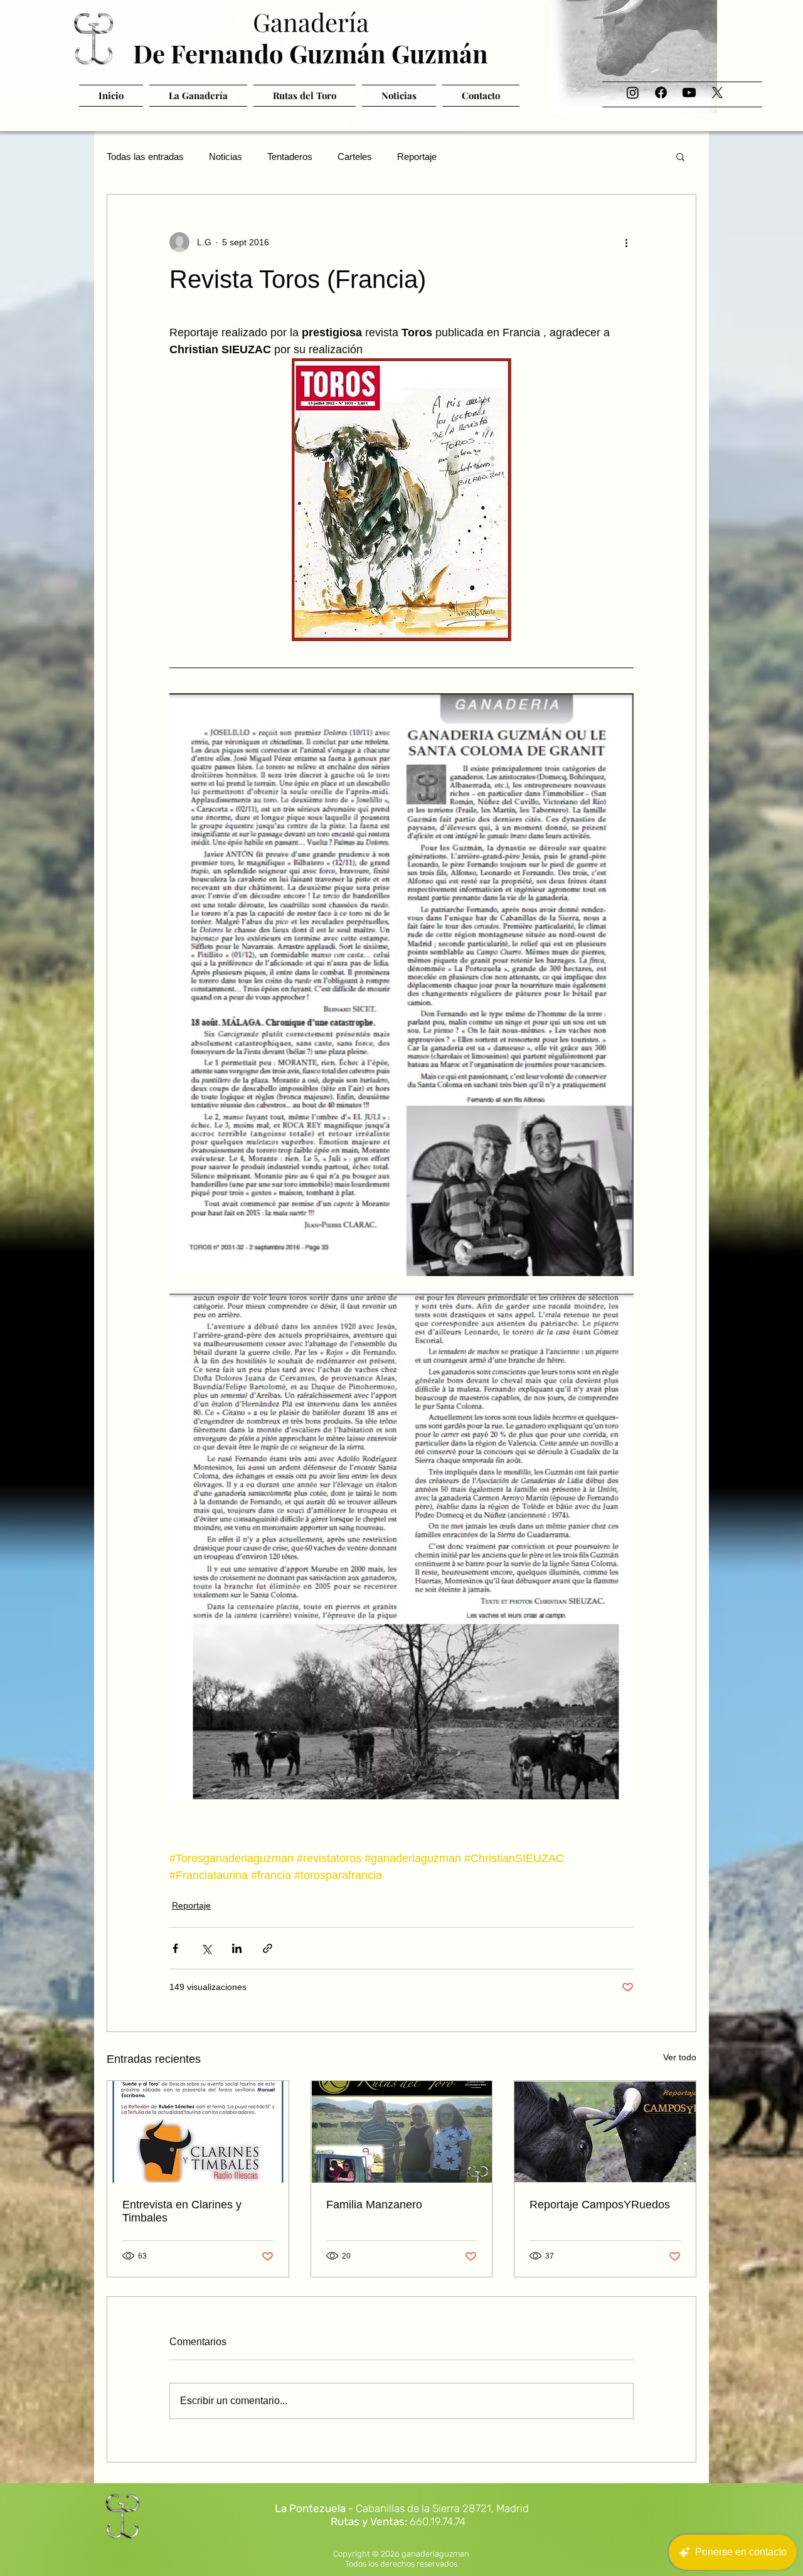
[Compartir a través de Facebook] (175, 1948)
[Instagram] (633, 93)
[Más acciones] (626, 242)
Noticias (226, 157)
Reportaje (417, 157)
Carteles (355, 157)
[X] (717, 93)
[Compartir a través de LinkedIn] (237, 1948)
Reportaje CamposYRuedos (600, 2205)
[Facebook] (661, 93)
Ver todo (680, 2057)
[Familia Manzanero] (402, 2132)
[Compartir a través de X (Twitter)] (206, 1948)
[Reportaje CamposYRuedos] (605, 2132)
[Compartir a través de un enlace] (268, 1948)
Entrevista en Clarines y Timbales (182, 2211)
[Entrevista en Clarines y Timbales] (198, 2132)
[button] (680, 156)
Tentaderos (290, 157)
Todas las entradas (145, 157)
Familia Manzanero (374, 2205)
